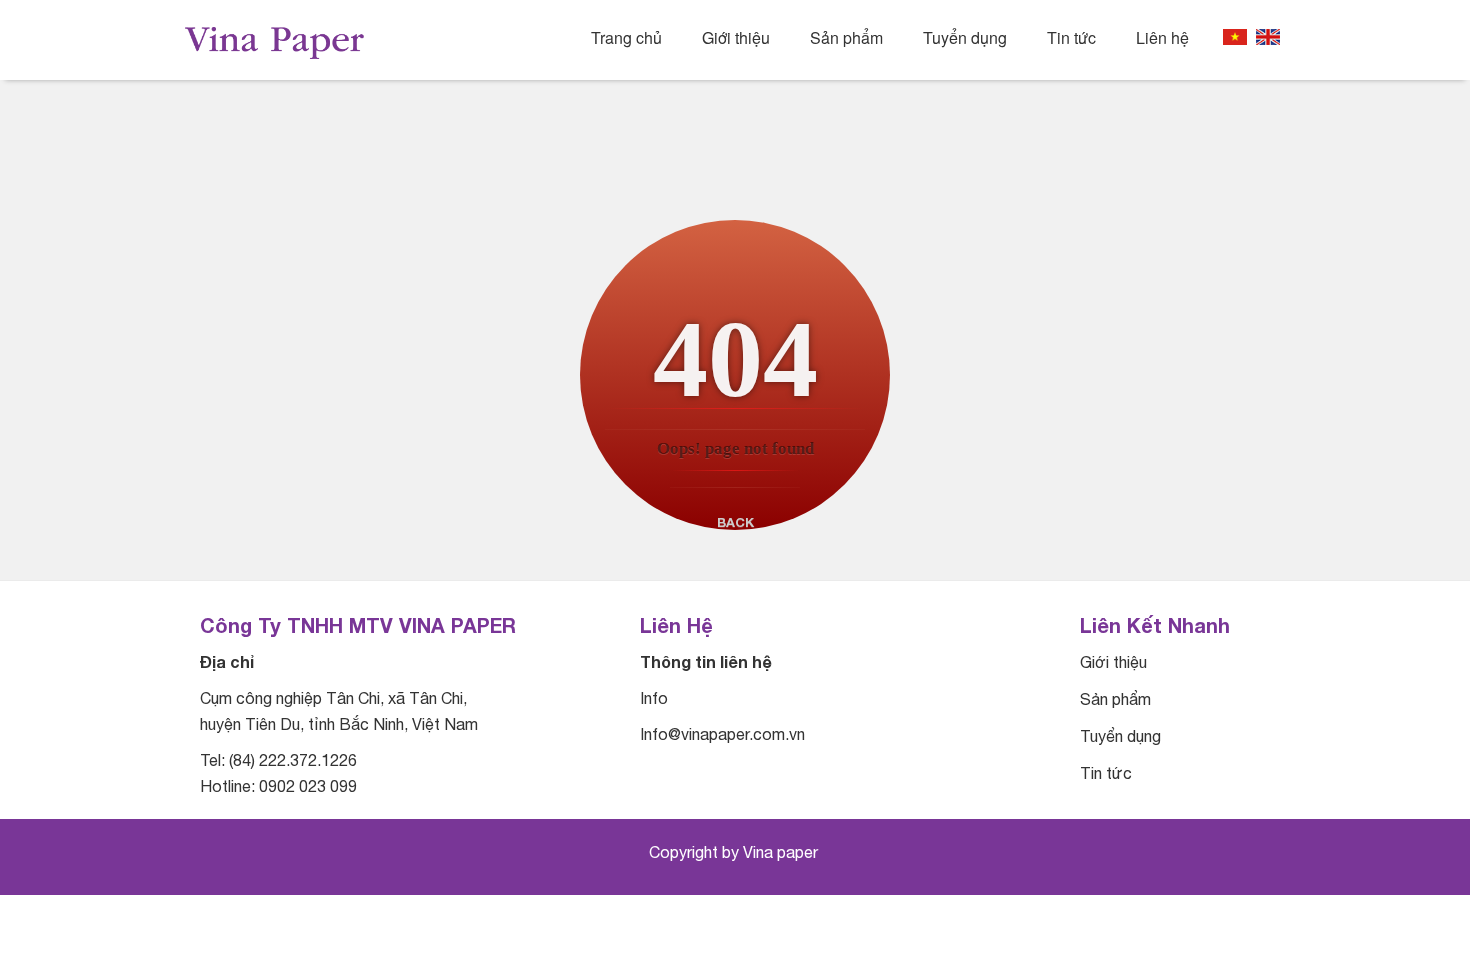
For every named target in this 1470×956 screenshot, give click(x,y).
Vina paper (782, 852)
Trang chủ (626, 38)
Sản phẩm (846, 38)
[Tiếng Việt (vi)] (1235, 37)
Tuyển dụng (965, 38)
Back (735, 522)
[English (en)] (1268, 37)
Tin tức (1071, 38)
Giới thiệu (736, 38)
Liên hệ (1162, 38)
